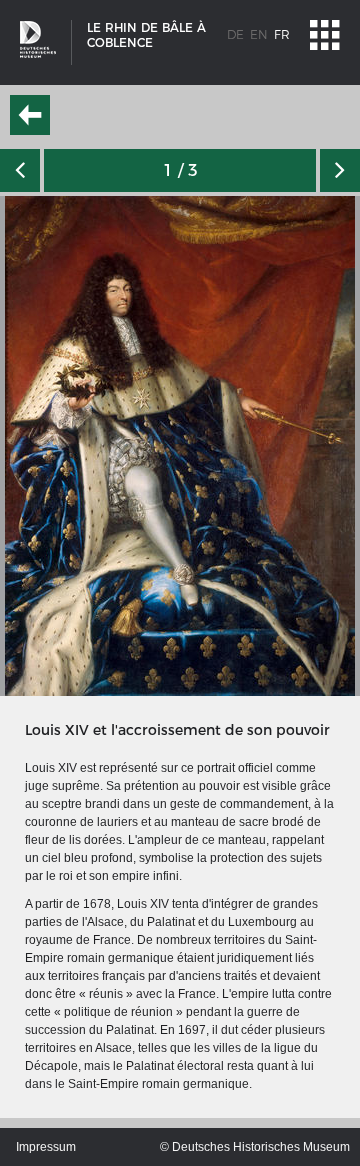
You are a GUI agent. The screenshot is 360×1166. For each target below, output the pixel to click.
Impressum (46, 1147)
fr (282, 34)
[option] (180, 446)
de (235, 34)
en (259, 34)
